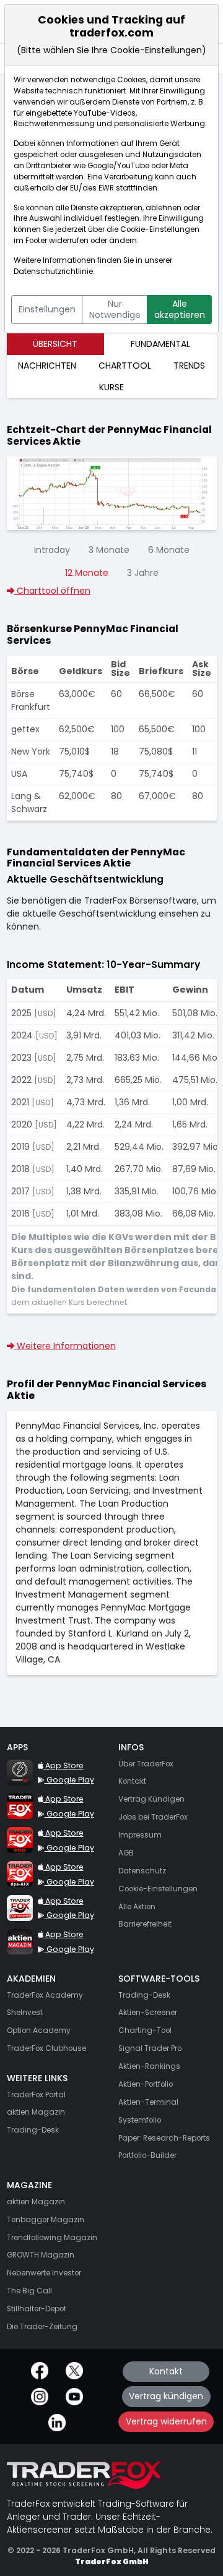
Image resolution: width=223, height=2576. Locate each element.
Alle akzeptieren (180, 309)
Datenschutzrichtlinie (53, 272)
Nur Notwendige (115, 309)
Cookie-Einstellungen (160, 229)
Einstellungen (47, 309)
